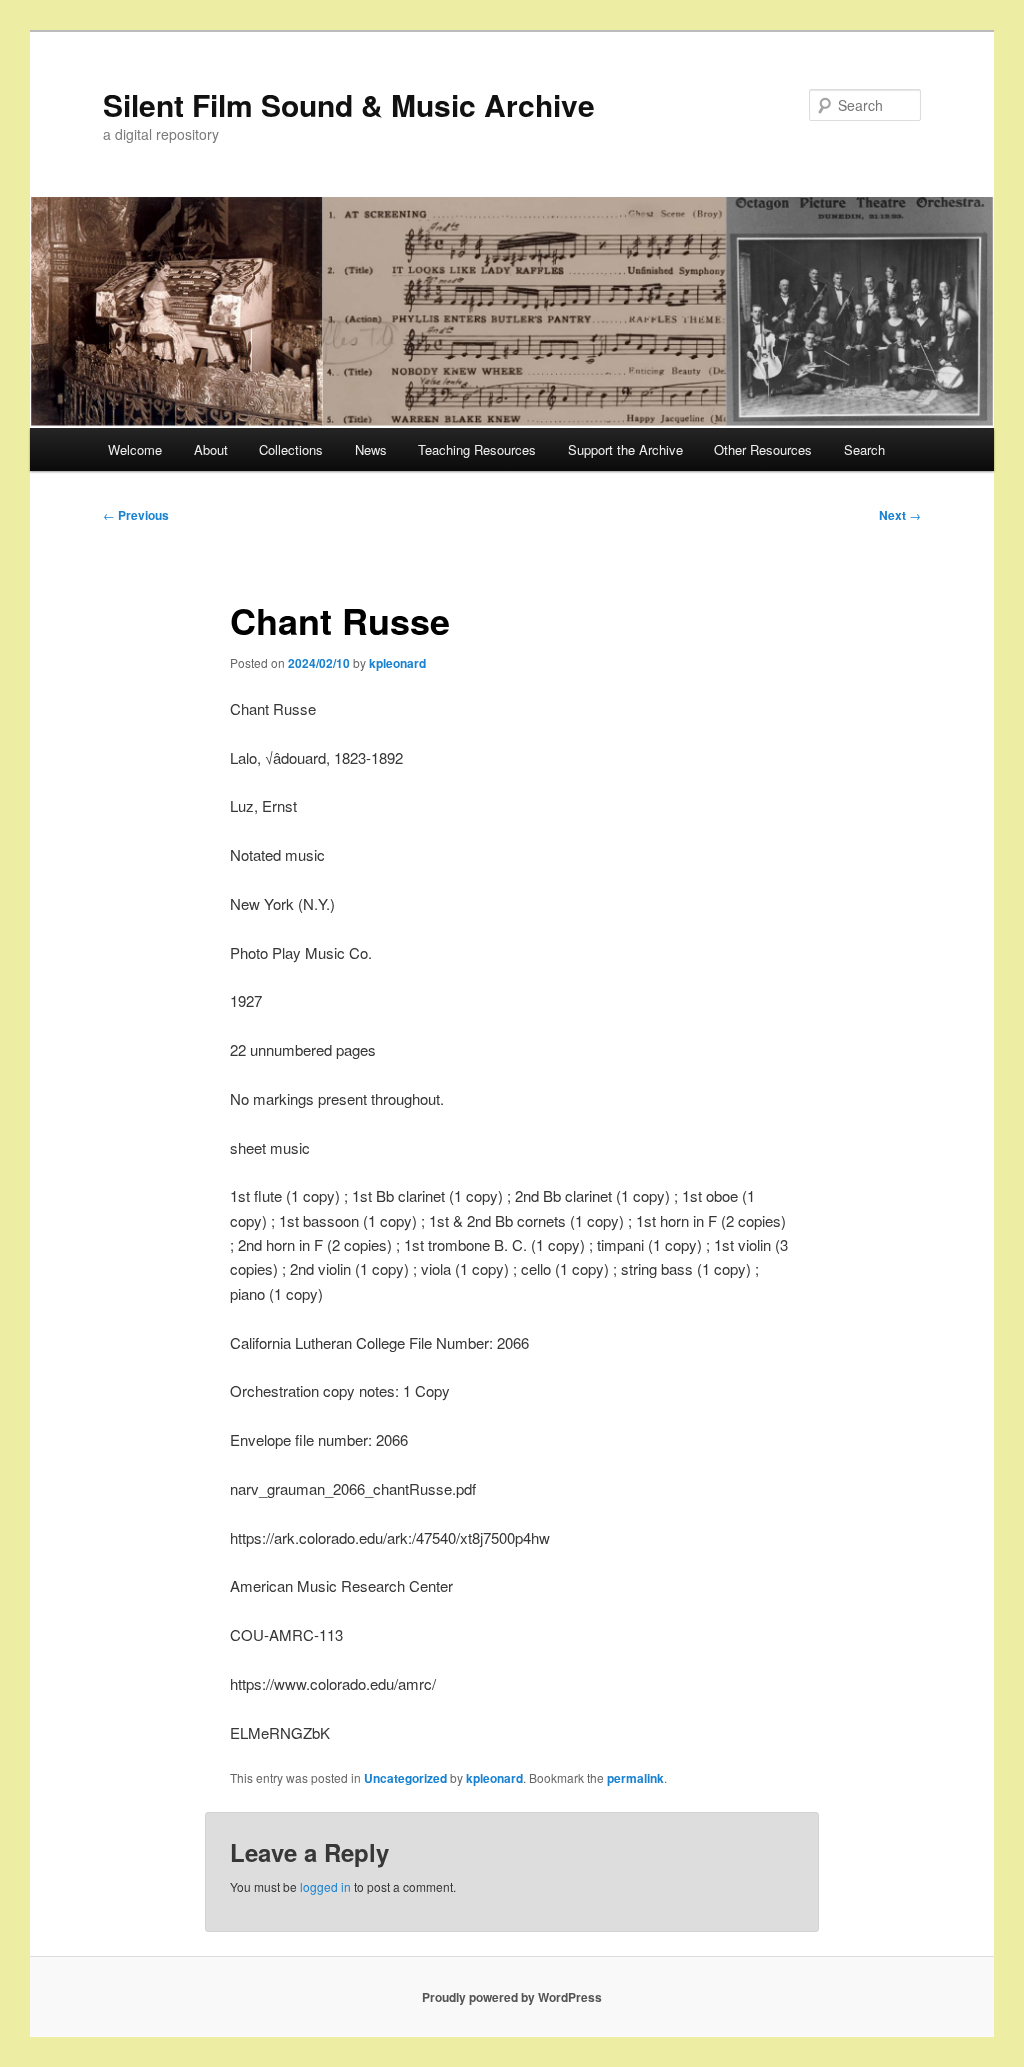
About (211, 449)
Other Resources (763, 449)
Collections (291, 449)
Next (900, 515)
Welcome (135, 449)
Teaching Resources (477, 449)
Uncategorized (405, 1778)
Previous (136, 515)
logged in (325, 1886)
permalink (635, 1778)
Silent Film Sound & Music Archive (349, 104)
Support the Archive (625, 449)
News (371, 449)
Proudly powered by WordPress (512, 1997)
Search (864, 449)
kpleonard (397, 663)
